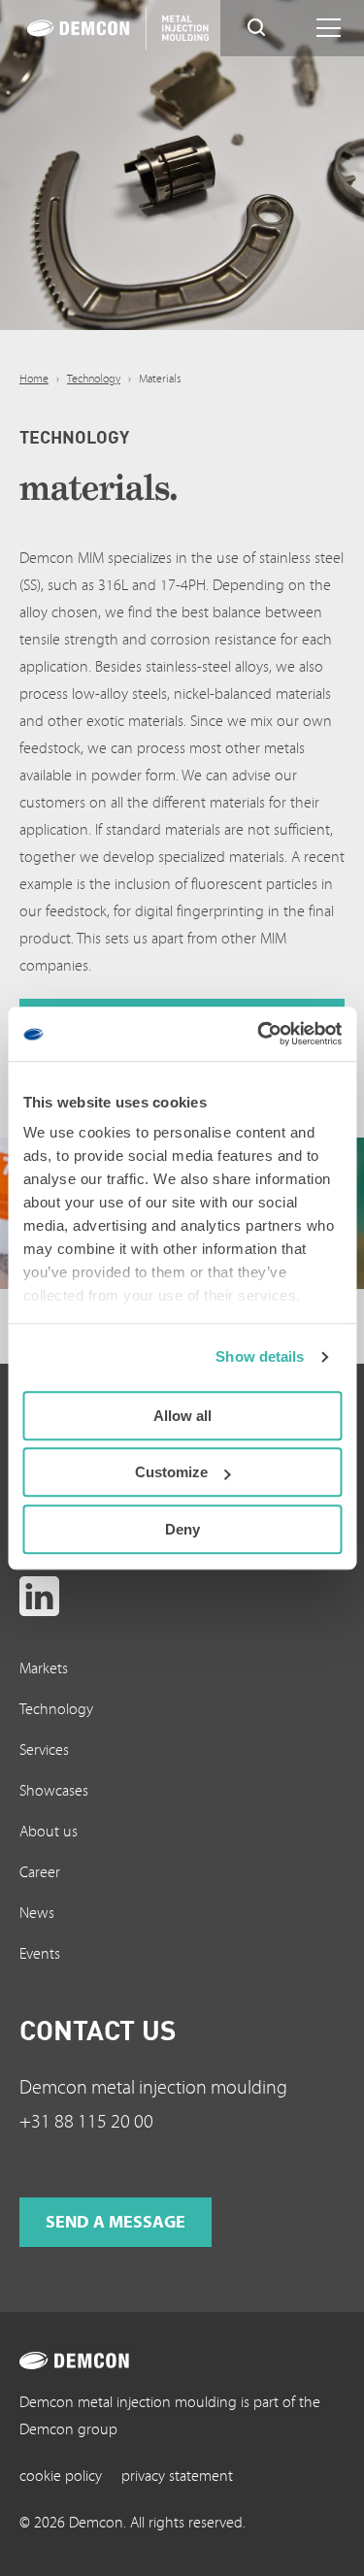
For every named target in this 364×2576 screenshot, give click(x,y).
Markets (44, 1668)
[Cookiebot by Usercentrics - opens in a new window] (259, 1034)
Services (44, 1750)
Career (40, 1872)
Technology (94, 379)
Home (34, 379)
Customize (171, 1472)
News (37, 1913)
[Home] (103, 28)
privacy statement (177, 2476)
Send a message (116, 2222)
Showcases (54, 1791)
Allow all (182, 1416)
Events (40, 1954)
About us (49, 1832)
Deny (182, 1529)
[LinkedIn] (39, 1596)
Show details (260, 1356)
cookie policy (61, 2476)
